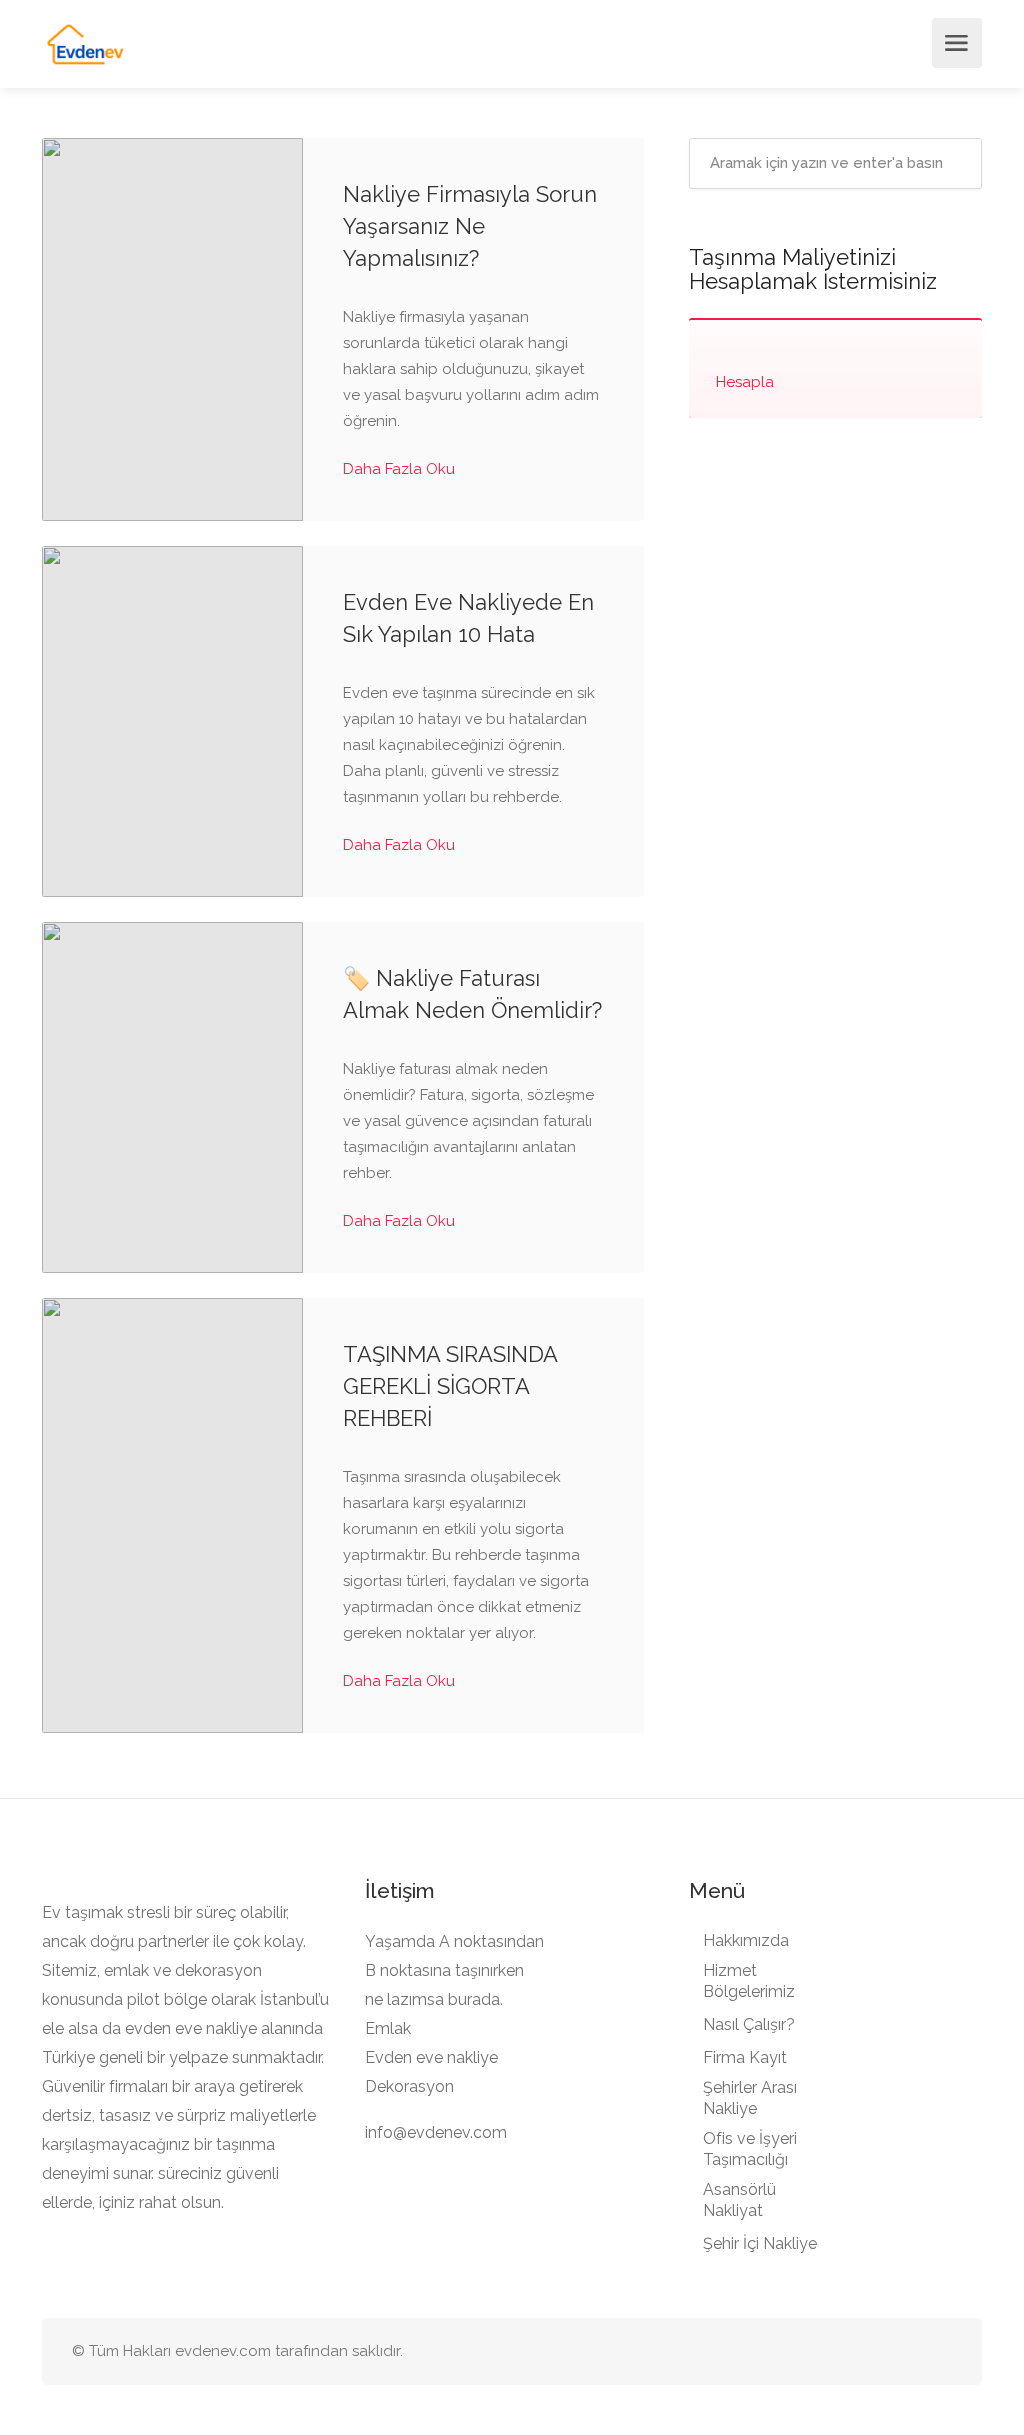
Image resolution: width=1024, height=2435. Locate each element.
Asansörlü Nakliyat (739, 2200)
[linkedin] (906, 2351)
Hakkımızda (746, 1940)
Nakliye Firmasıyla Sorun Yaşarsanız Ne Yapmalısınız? (470, 226)
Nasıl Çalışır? (749, 2024)
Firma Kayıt (745, 2057)
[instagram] (939, 2351)
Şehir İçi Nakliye (760, 2243)
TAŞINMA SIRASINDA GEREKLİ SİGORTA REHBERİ (450, 1386)
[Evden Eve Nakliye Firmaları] (86, 43)
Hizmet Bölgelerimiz (749, 1981)
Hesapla (745, 382)
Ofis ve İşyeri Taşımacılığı (750, 2149)
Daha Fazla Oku (401, 469)
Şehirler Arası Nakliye (750, 2098)
